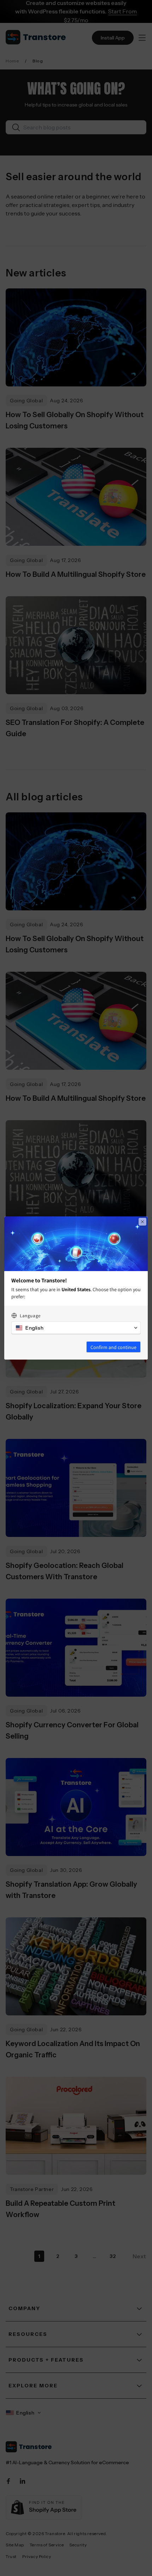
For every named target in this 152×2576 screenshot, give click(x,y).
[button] (76, 1328)
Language (30, 1316)
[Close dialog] (142, 1222)
